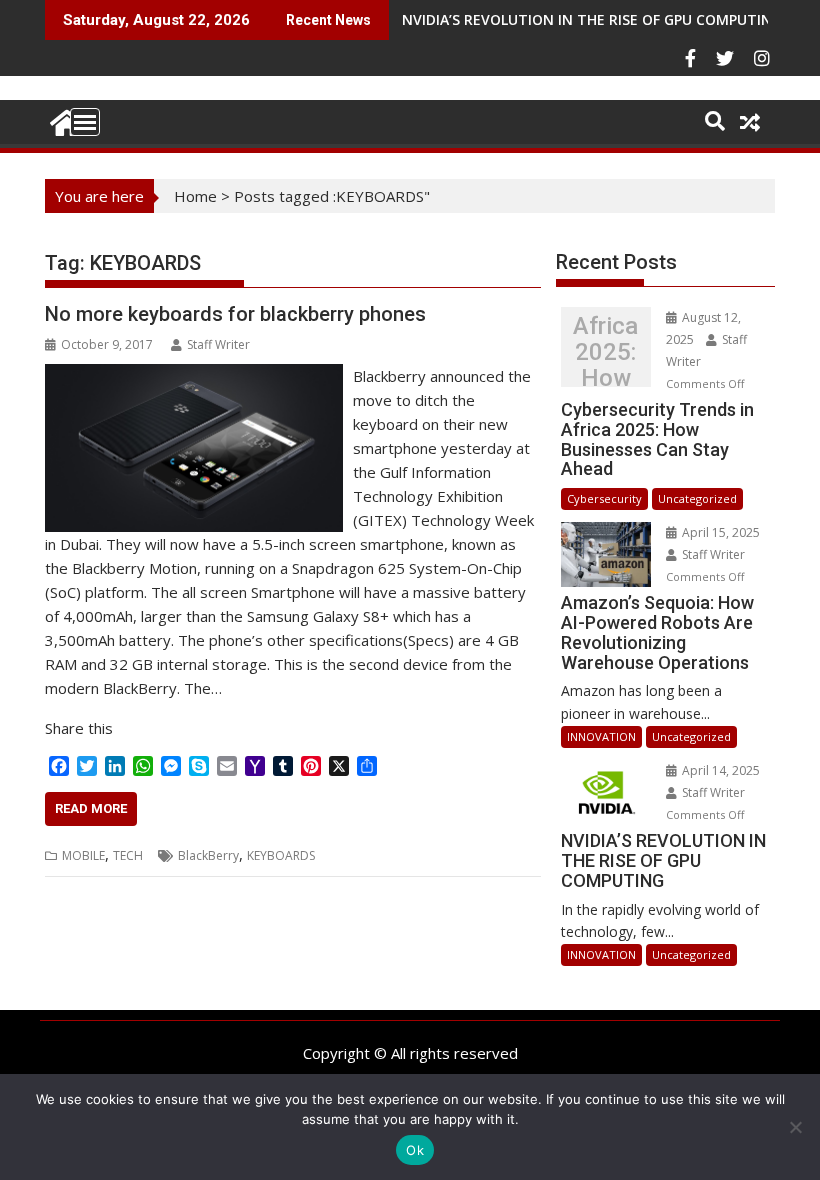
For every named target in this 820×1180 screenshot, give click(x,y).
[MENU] (85, 122)
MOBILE (83, 855)
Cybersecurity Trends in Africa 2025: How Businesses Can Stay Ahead (605, 352)
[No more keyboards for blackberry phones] (194, 376)
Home (195, 196)
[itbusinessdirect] (64, 119)
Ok (415, 1150)
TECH (128, 855)
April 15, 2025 (719, 532)
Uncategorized (697, 498)
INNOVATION (601, 736)
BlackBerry (208, 855)
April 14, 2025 (719, 770)
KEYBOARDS (281, 855)
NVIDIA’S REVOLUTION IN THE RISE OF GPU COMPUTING (592, 19)
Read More (91, 808)
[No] (795, 1127)
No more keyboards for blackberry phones (235, 314)
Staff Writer (218, 344)
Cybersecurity (604, 498)
